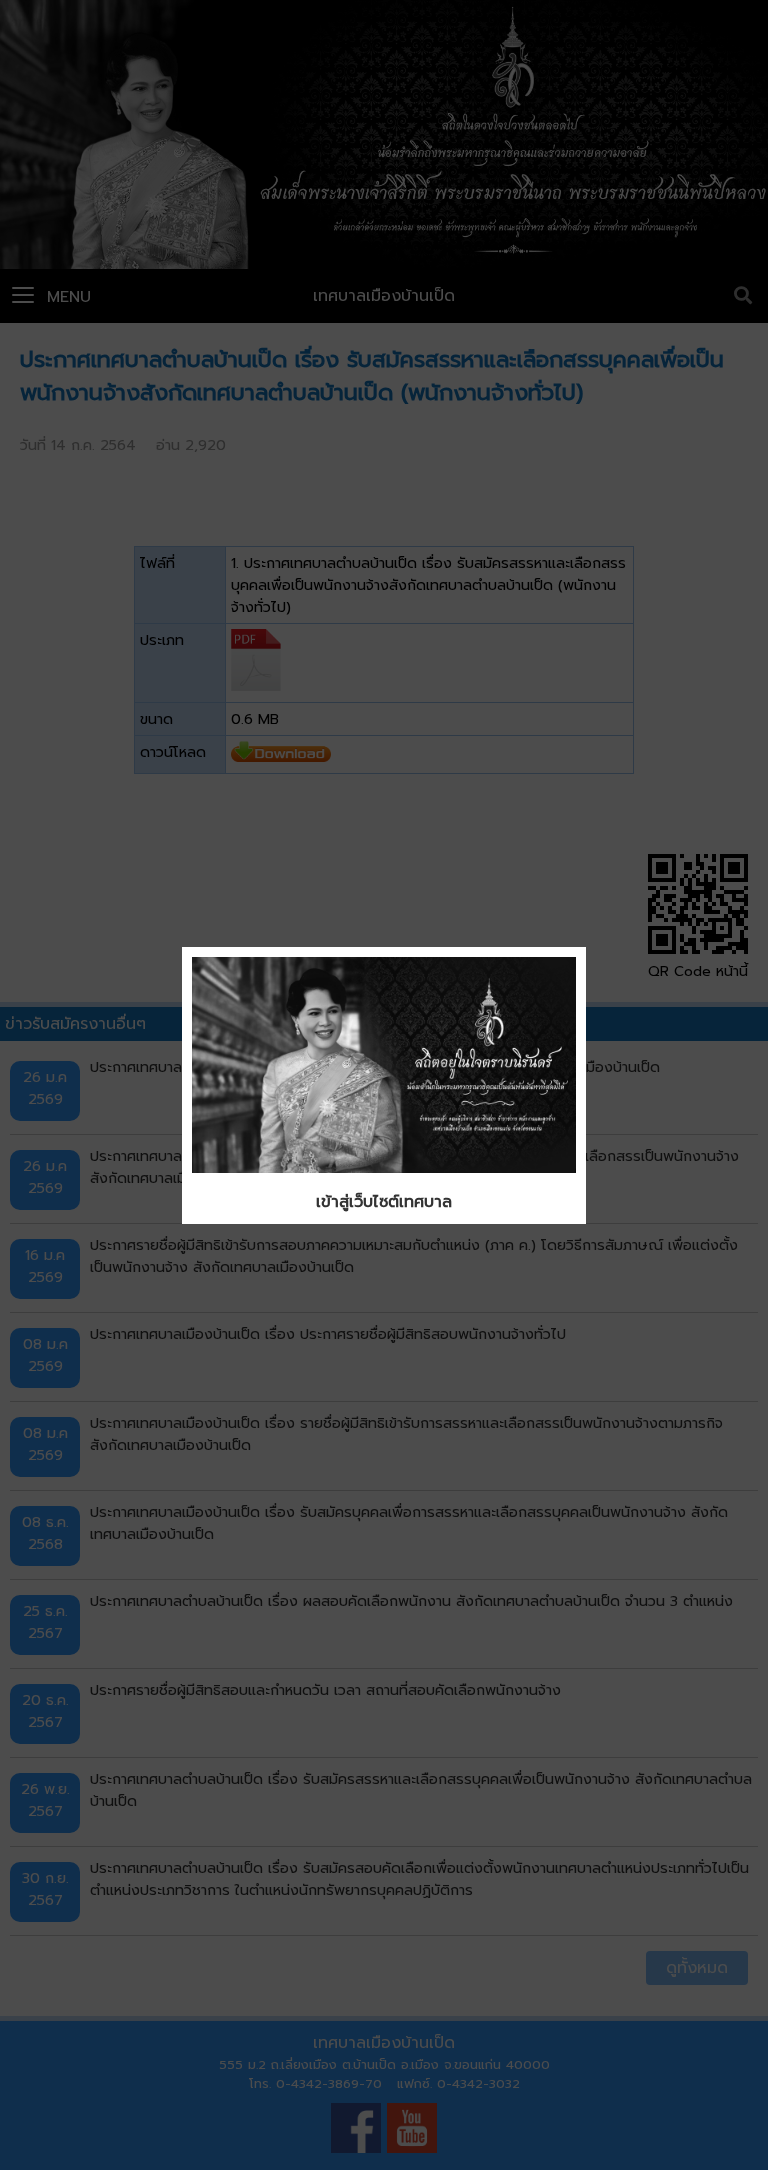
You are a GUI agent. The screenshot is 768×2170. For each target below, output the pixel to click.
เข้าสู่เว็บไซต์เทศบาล (384, 1202)
